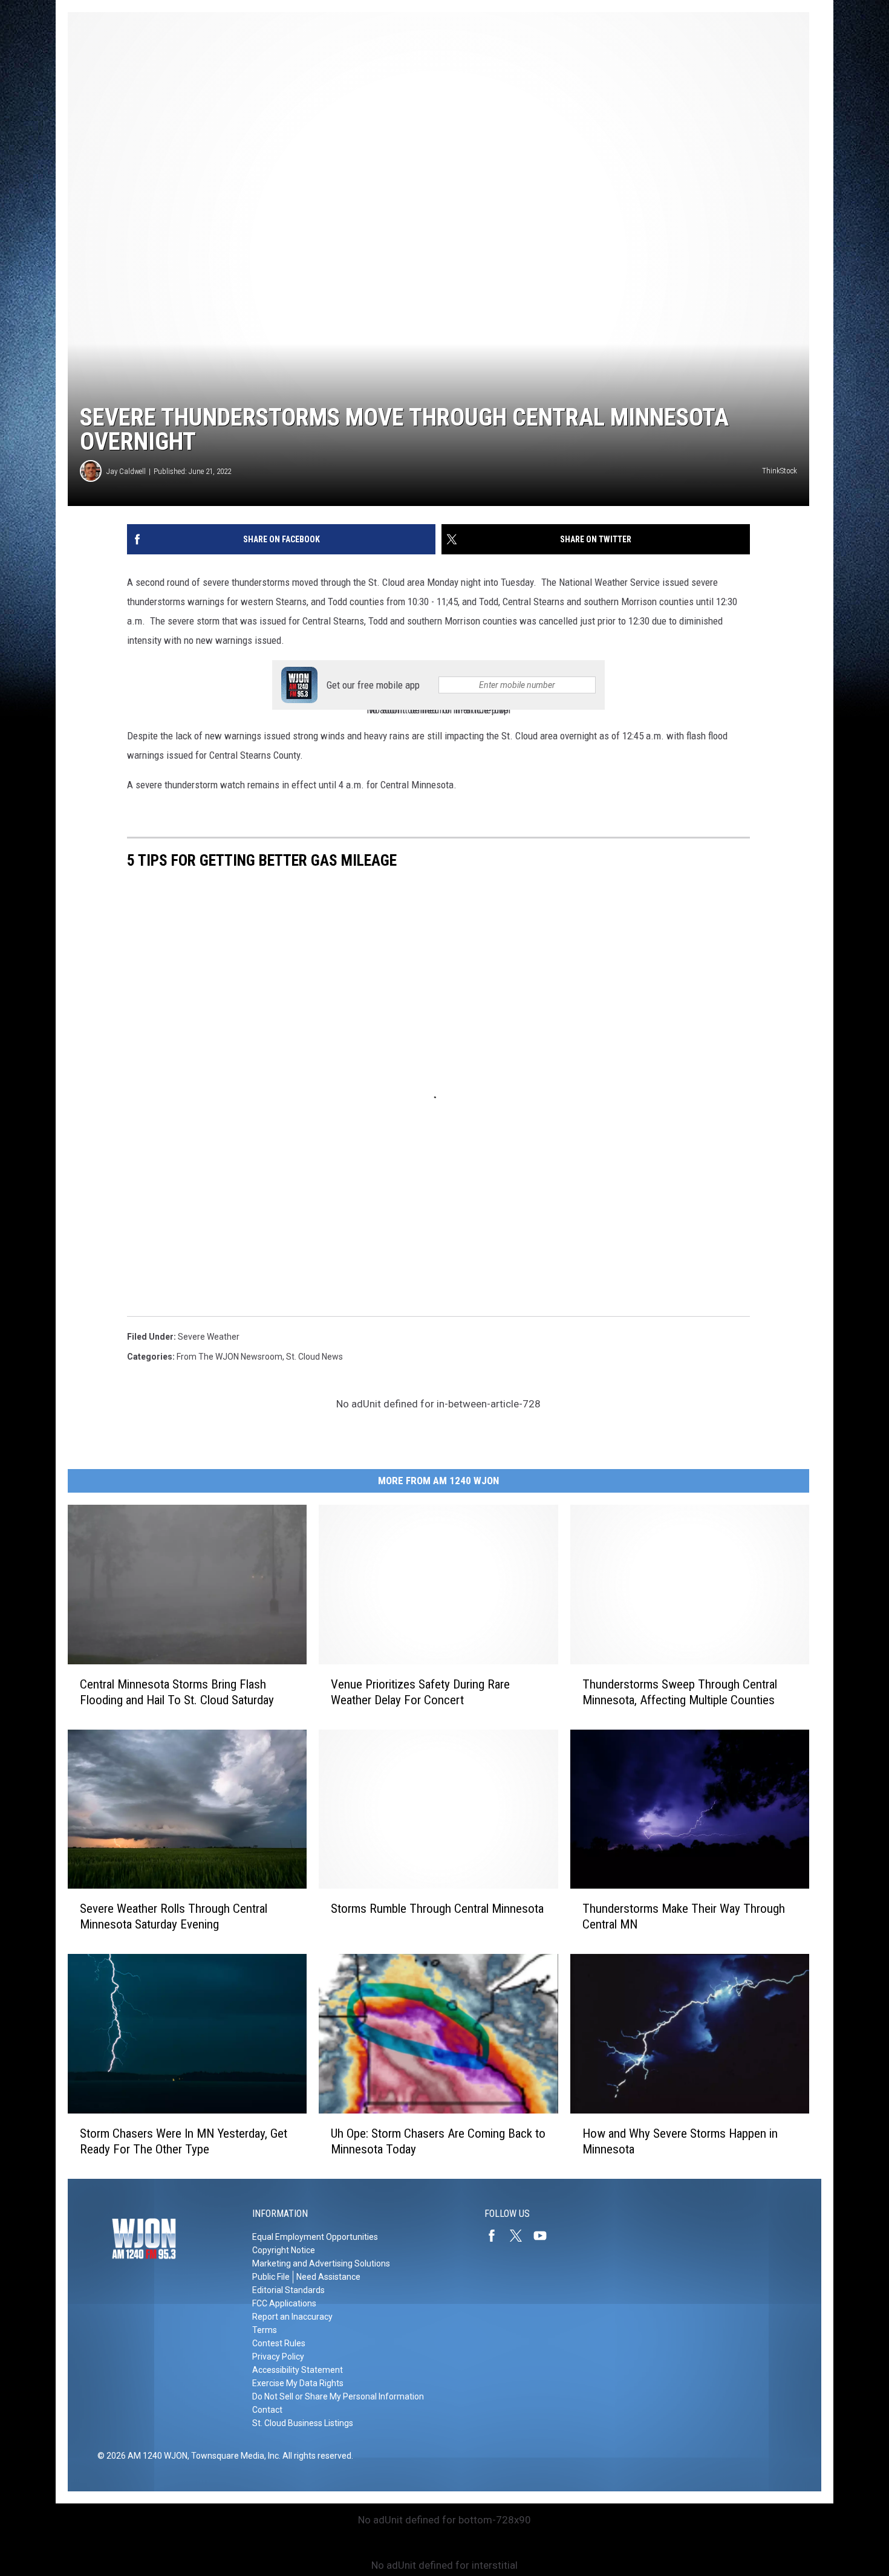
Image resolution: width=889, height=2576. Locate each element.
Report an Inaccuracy (292, 2317)
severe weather (209, 1337)
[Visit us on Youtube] (545, 2236)
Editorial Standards (288, 2290)
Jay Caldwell (126, 471)
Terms (265, 2330)
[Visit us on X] (521, 2236)
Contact (267, 2410)
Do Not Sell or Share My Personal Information (338, 2396)
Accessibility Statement (298, 2370)
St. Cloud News (314, 1357)
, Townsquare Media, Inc (233, 2456)
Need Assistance (328, 2277)
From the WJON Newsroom (230, 1357)
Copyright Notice (284, 2250)
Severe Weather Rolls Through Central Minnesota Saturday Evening (174, 1916)
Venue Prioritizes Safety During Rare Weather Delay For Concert (420, 1692)
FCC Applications (284, 2303)
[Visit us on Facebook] (497, 2236)
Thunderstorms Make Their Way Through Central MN (684, 1916)
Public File (271, 2277)
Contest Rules (279, 2343)
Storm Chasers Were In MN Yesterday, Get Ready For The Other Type (184, 2141)
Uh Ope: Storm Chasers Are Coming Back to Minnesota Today (438, 2141)
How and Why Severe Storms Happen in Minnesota (680, 2141)
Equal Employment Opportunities (315, 2237)
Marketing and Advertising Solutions (321, 2263)
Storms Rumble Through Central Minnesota (437, 1909)
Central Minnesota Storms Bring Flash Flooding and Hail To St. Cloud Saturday (177, 1692)
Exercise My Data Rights (298, 2383)
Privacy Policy (278, 2357)
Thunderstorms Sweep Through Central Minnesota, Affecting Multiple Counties (680, 1692)
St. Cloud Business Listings (303, 2423)
